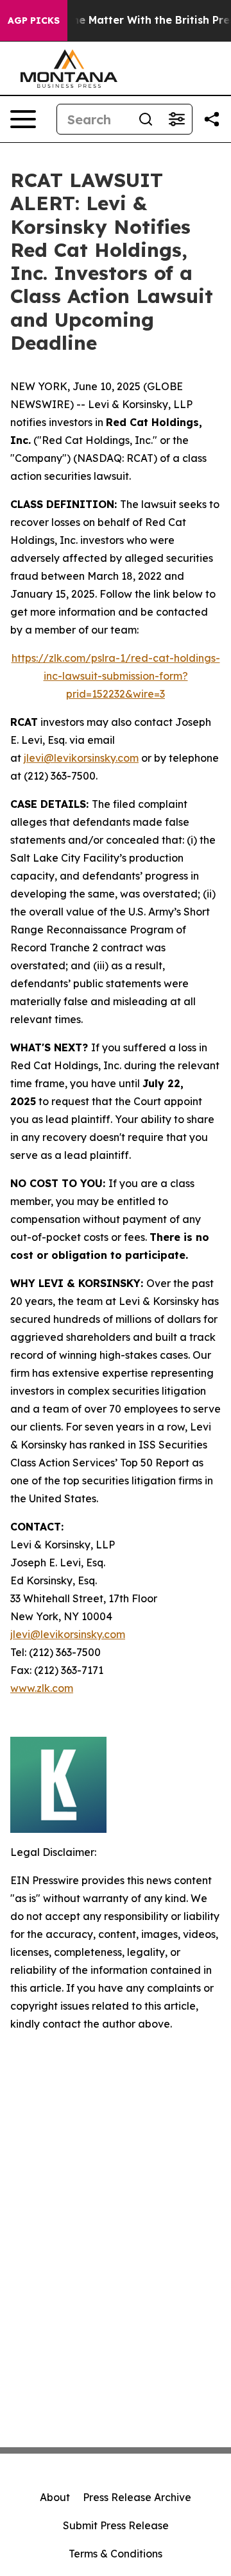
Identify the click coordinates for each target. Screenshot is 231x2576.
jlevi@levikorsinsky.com (81, 758)
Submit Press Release (116, 2525)
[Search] (146, 119)
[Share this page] (212, 119)
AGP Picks (34, 21)
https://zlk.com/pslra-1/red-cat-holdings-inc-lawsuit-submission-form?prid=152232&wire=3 (116, 676)
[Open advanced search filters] (176, 119)
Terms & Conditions (116, 2554)
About (55, 2497)
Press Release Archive (137, 2497)
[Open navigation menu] (23, 119)
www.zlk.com (42, 1688)
